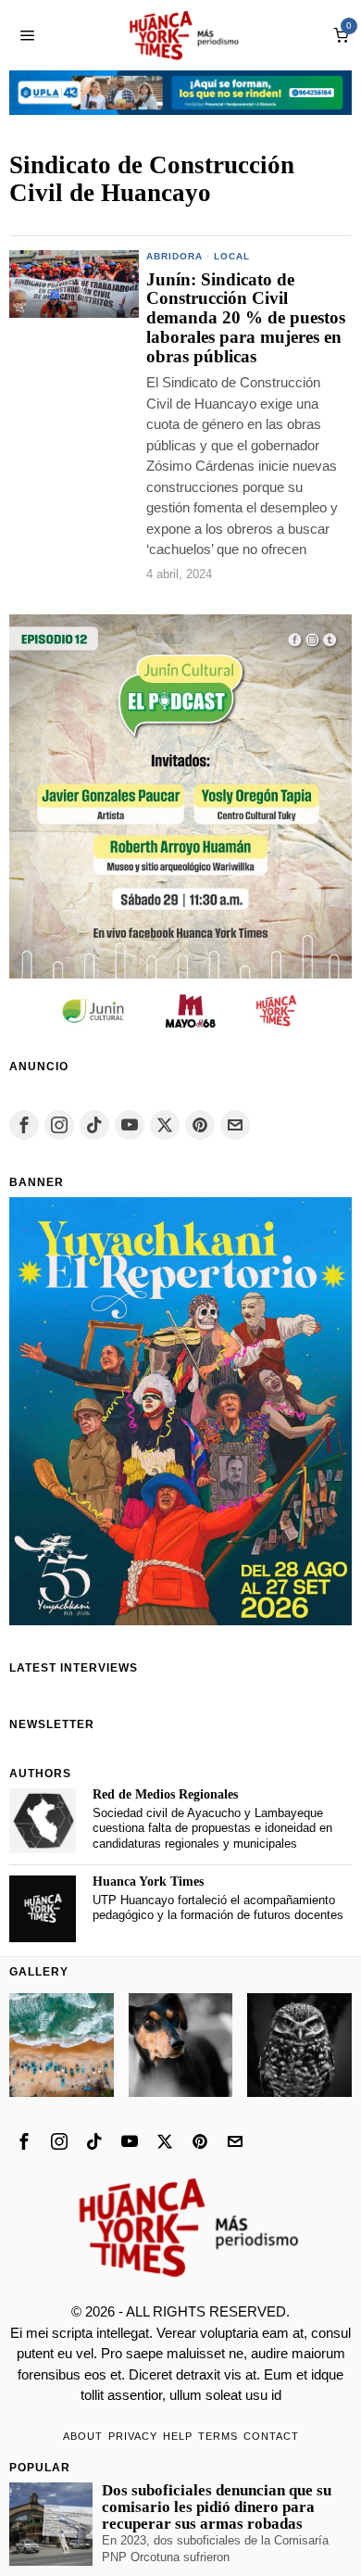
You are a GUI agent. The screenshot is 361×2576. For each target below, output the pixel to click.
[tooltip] (24, 1125)
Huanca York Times (148, 1881)
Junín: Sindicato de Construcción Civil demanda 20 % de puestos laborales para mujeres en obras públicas (246, 319)
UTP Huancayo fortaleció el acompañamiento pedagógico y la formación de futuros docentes (218, 1908)
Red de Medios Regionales (165, 1794)
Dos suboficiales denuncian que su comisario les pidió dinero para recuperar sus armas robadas (217, 2507)
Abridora (174, 256)
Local (232, 256)
